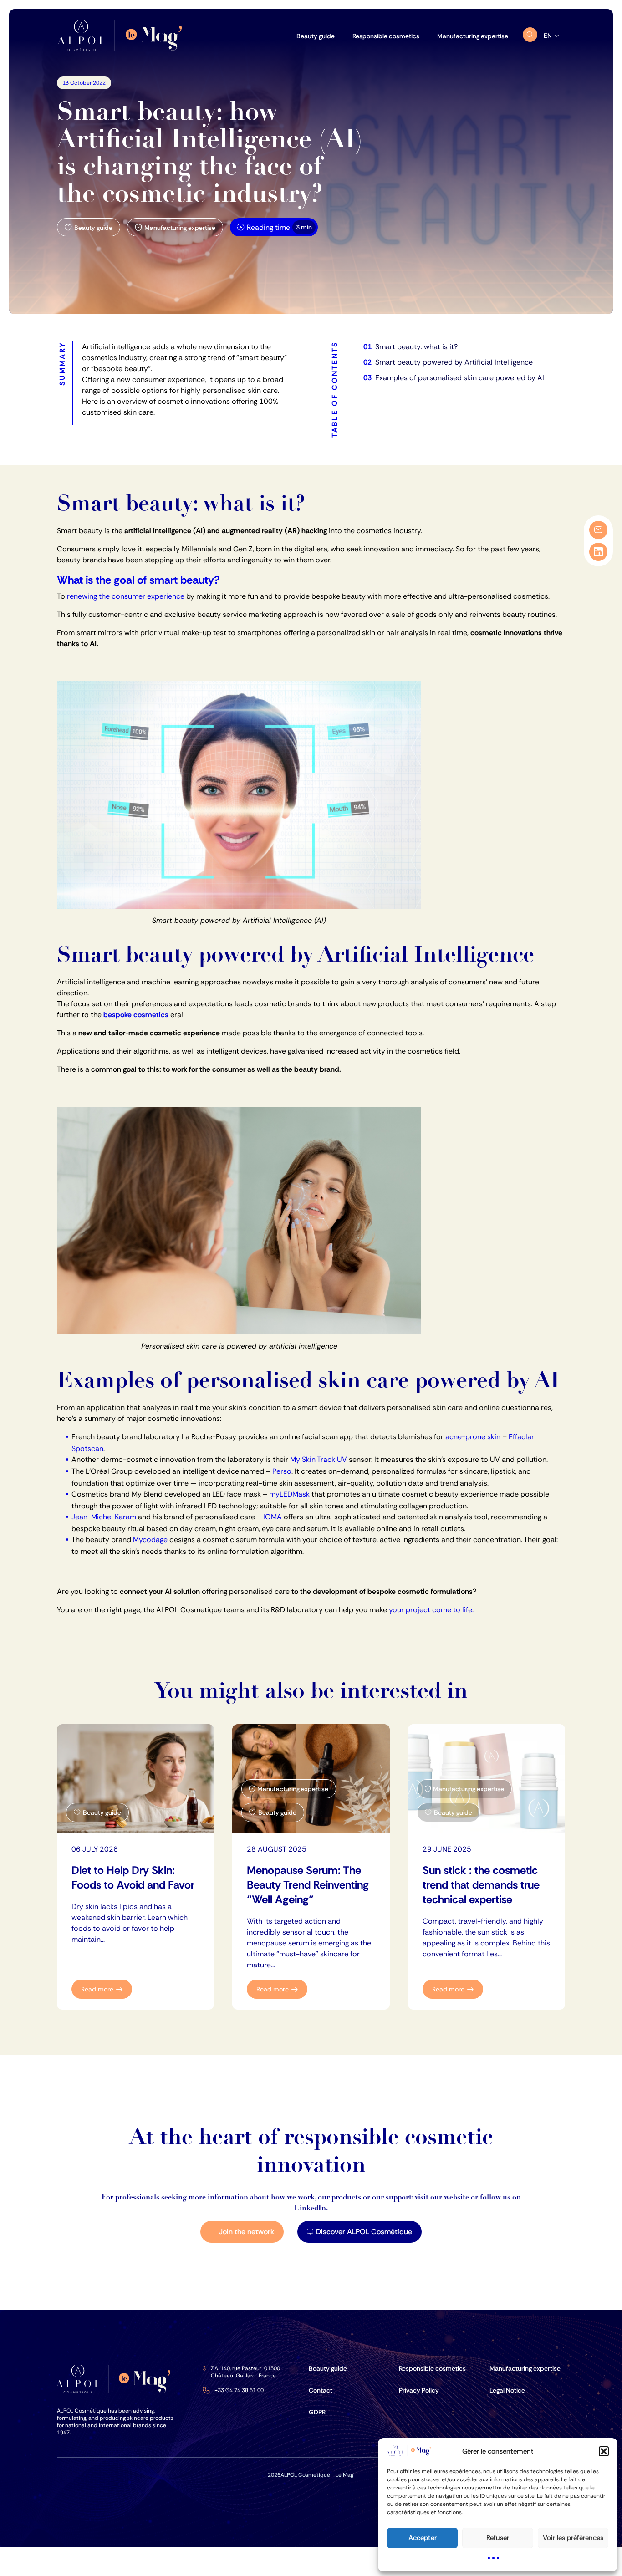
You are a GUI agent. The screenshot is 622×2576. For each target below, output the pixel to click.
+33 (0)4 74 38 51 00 (239, 2390)
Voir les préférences (573, 2538)
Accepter (423, 2538)
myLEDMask (289, 1494)
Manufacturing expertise (525, 2368)
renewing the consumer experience (126, 596)
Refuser (498, 2538)
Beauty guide (328, 2368)
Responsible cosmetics (432, 2368)
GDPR (317, 2412)
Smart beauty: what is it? (416, 347)
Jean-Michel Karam (104, 1517)
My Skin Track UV (319, 1459)
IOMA (273, 1517)
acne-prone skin (473, 1437)
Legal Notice (507, 2390)
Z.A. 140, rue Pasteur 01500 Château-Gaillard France (245, 2372)
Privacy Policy (419, 2390)
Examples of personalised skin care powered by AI (460, 378)
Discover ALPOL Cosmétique (364, 2232)
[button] (604, 2451)
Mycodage (150, 1540)
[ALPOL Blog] (123, 36)
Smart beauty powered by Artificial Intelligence (454, 362)
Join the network (247, 2232)
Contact (321, 2390)
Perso (282, 1471)
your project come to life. (431, 1610)
